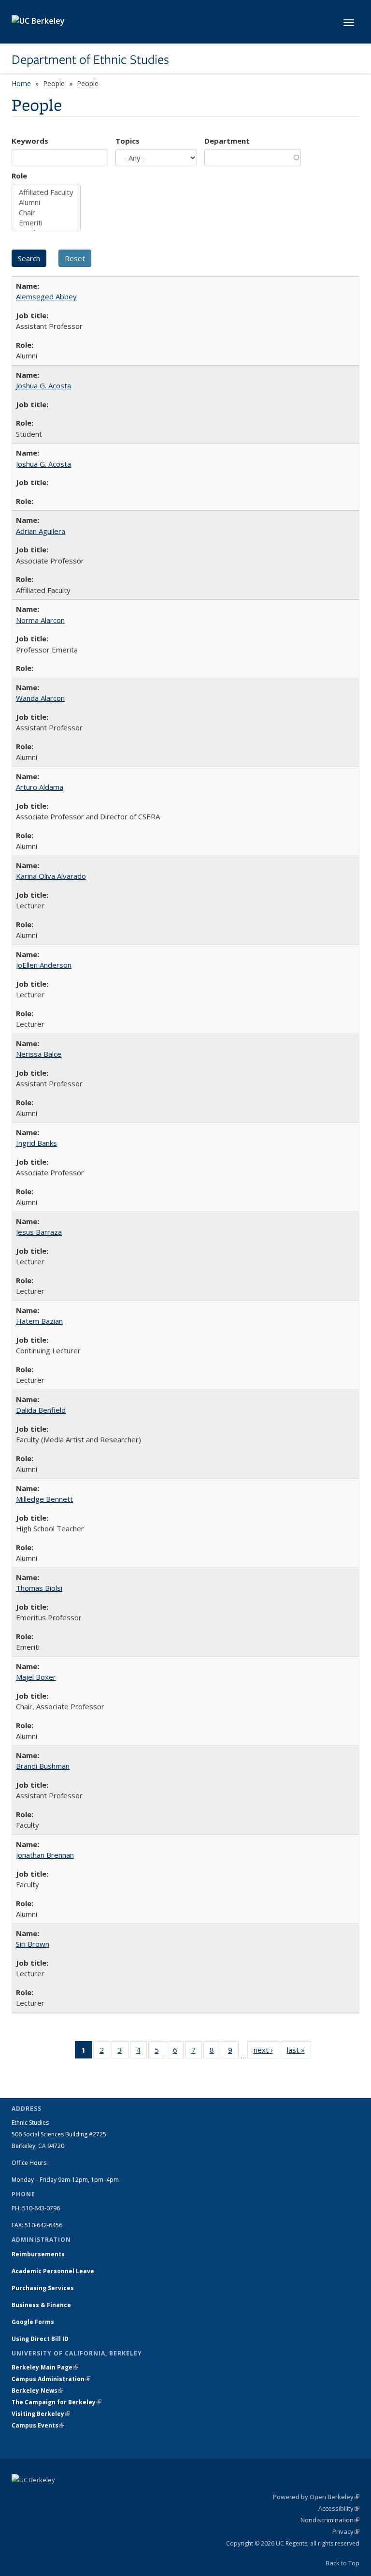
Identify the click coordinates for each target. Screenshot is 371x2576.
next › (266, 2052)
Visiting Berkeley (41, 2414)
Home (21, 83)
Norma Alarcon (40, 620)
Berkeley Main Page (45, 2367)
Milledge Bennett (44, 1499)
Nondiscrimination (330, 2520)
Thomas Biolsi (39, 1588)
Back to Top (342, 2563)
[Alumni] (46, 202)
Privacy (346, 2532)
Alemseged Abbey (46, 296)
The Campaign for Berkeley (57, 2402)
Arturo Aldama (40, 787)
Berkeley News (37, 2391)
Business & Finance (41, 2305)
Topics (128, 141)
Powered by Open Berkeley (316, 2497)
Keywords (30, 141)
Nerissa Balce (39, 1054)
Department (227, 141)
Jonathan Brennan (45, 1855)
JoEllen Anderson (44, 965)
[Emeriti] (46, 223)
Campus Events (38, 2425)
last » (299, 2052)
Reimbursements (38, 2254)
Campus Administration (51, 2379)
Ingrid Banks (36, 1143)
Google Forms (34, 2322)
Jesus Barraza (39, 1232)
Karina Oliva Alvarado (51, 876)
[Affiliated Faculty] (46, 192)
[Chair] (46, 213)
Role (19, 176)
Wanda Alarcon (40, 698)
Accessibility (339, 2508)
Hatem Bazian (39, 1321)
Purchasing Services (43, 2288)
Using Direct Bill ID (41, 2339)
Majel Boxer (36, 1677)
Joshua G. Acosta (43, 385)
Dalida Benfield (41, 1410)
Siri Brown (33, 1944)
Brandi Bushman (43, 1766)
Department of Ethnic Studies (90, 59)
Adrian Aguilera (41, 531)
